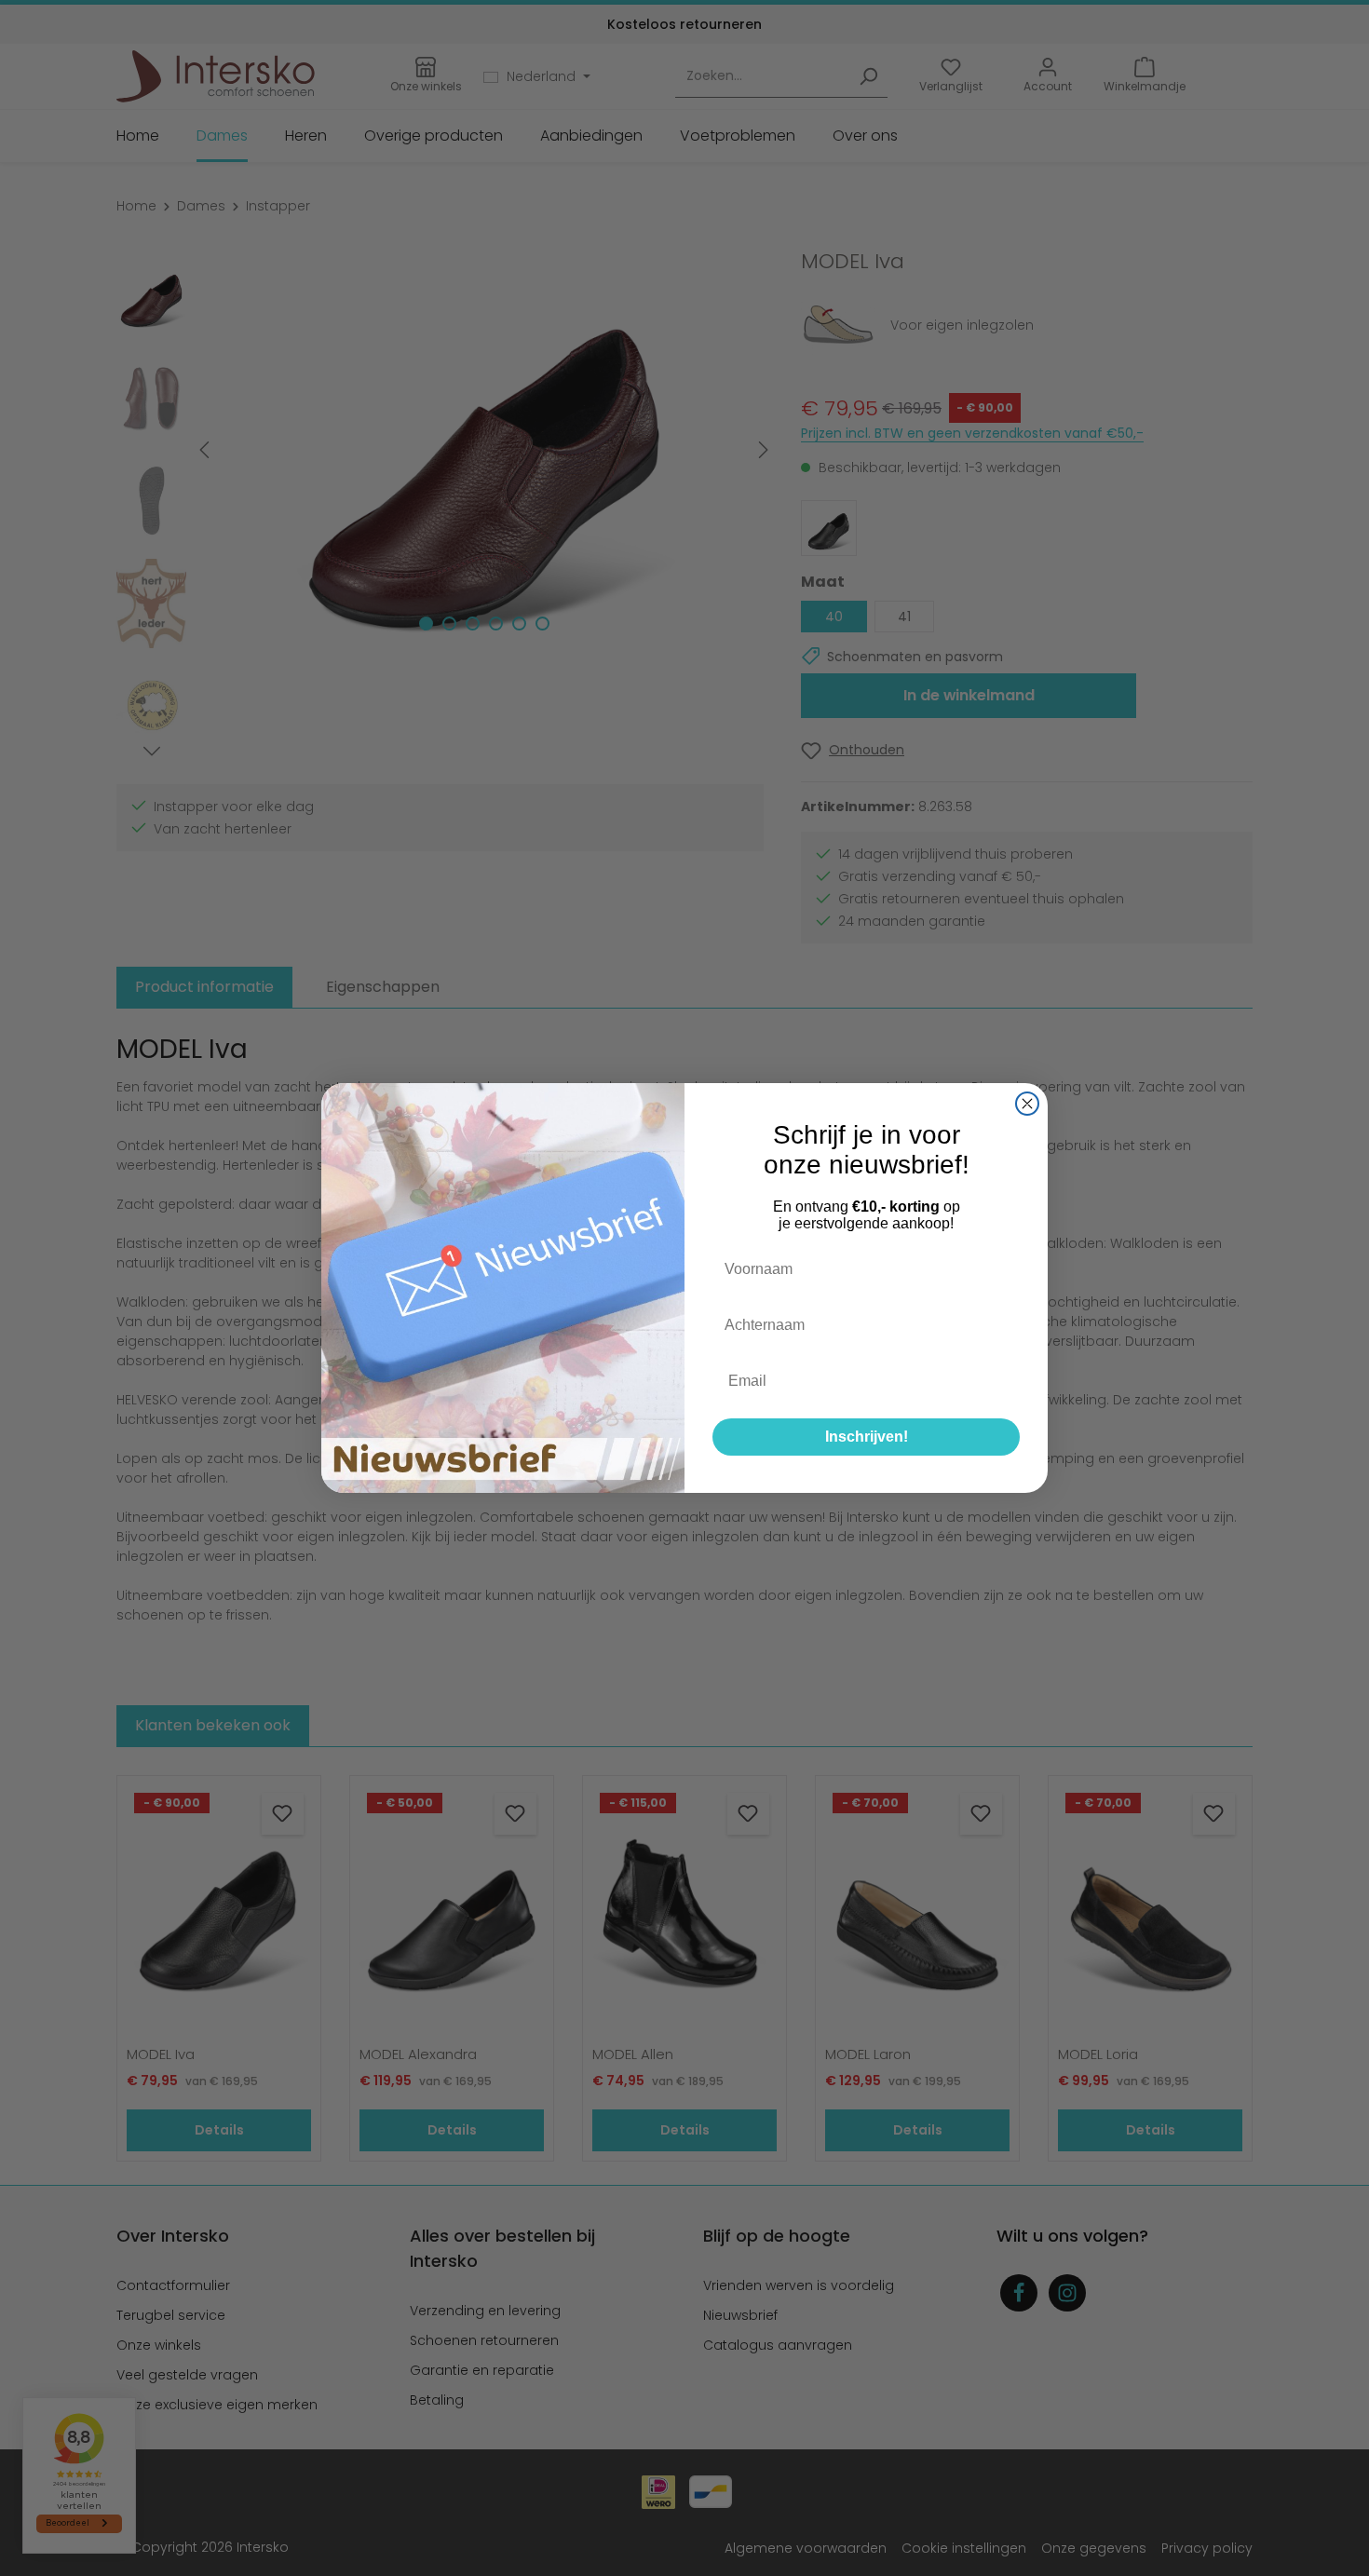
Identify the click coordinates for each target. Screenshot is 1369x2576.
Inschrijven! (867, 1437)
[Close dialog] (1027, 1104)
